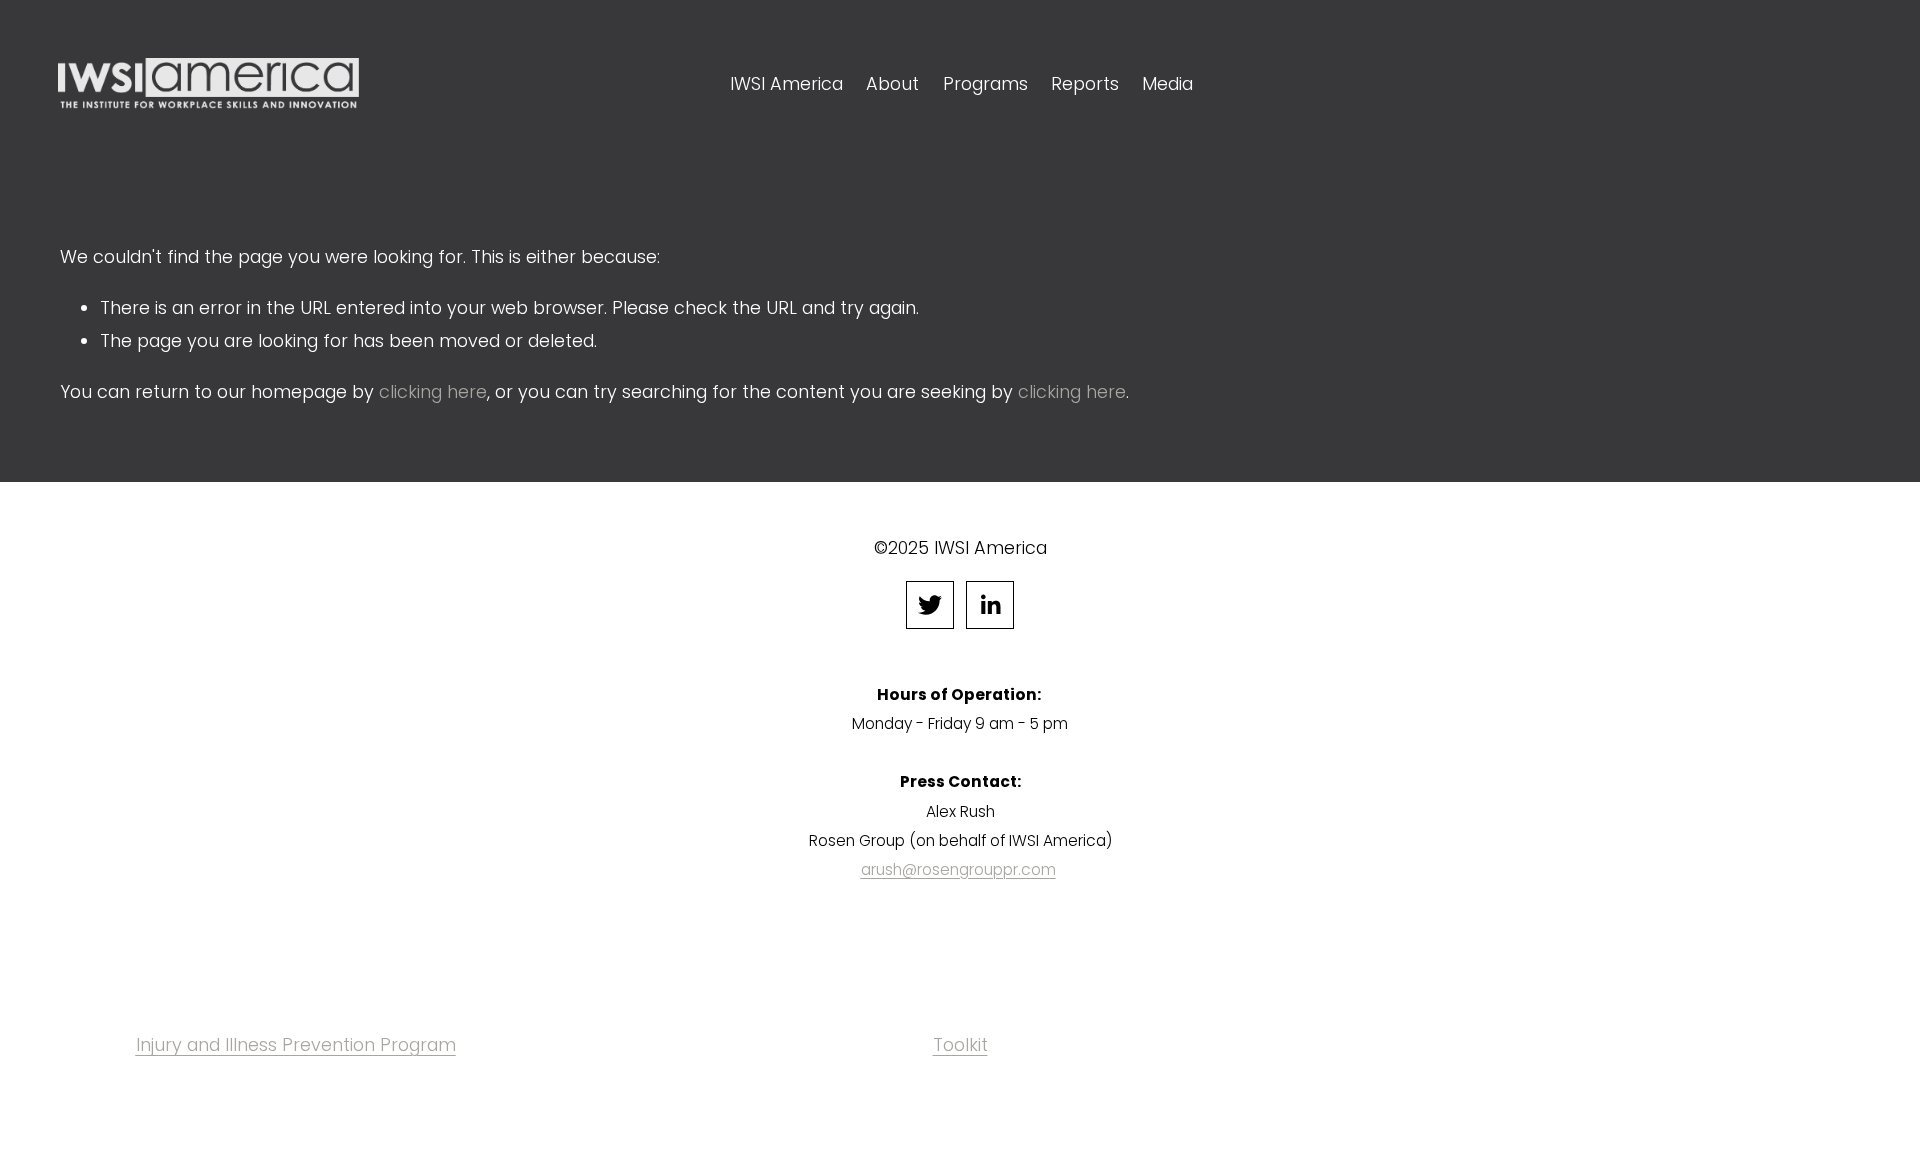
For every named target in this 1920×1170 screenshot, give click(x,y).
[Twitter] (930, 605)
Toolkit (960, 1044)
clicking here (433, 391)
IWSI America (786, 83)
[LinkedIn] (990, 605)
